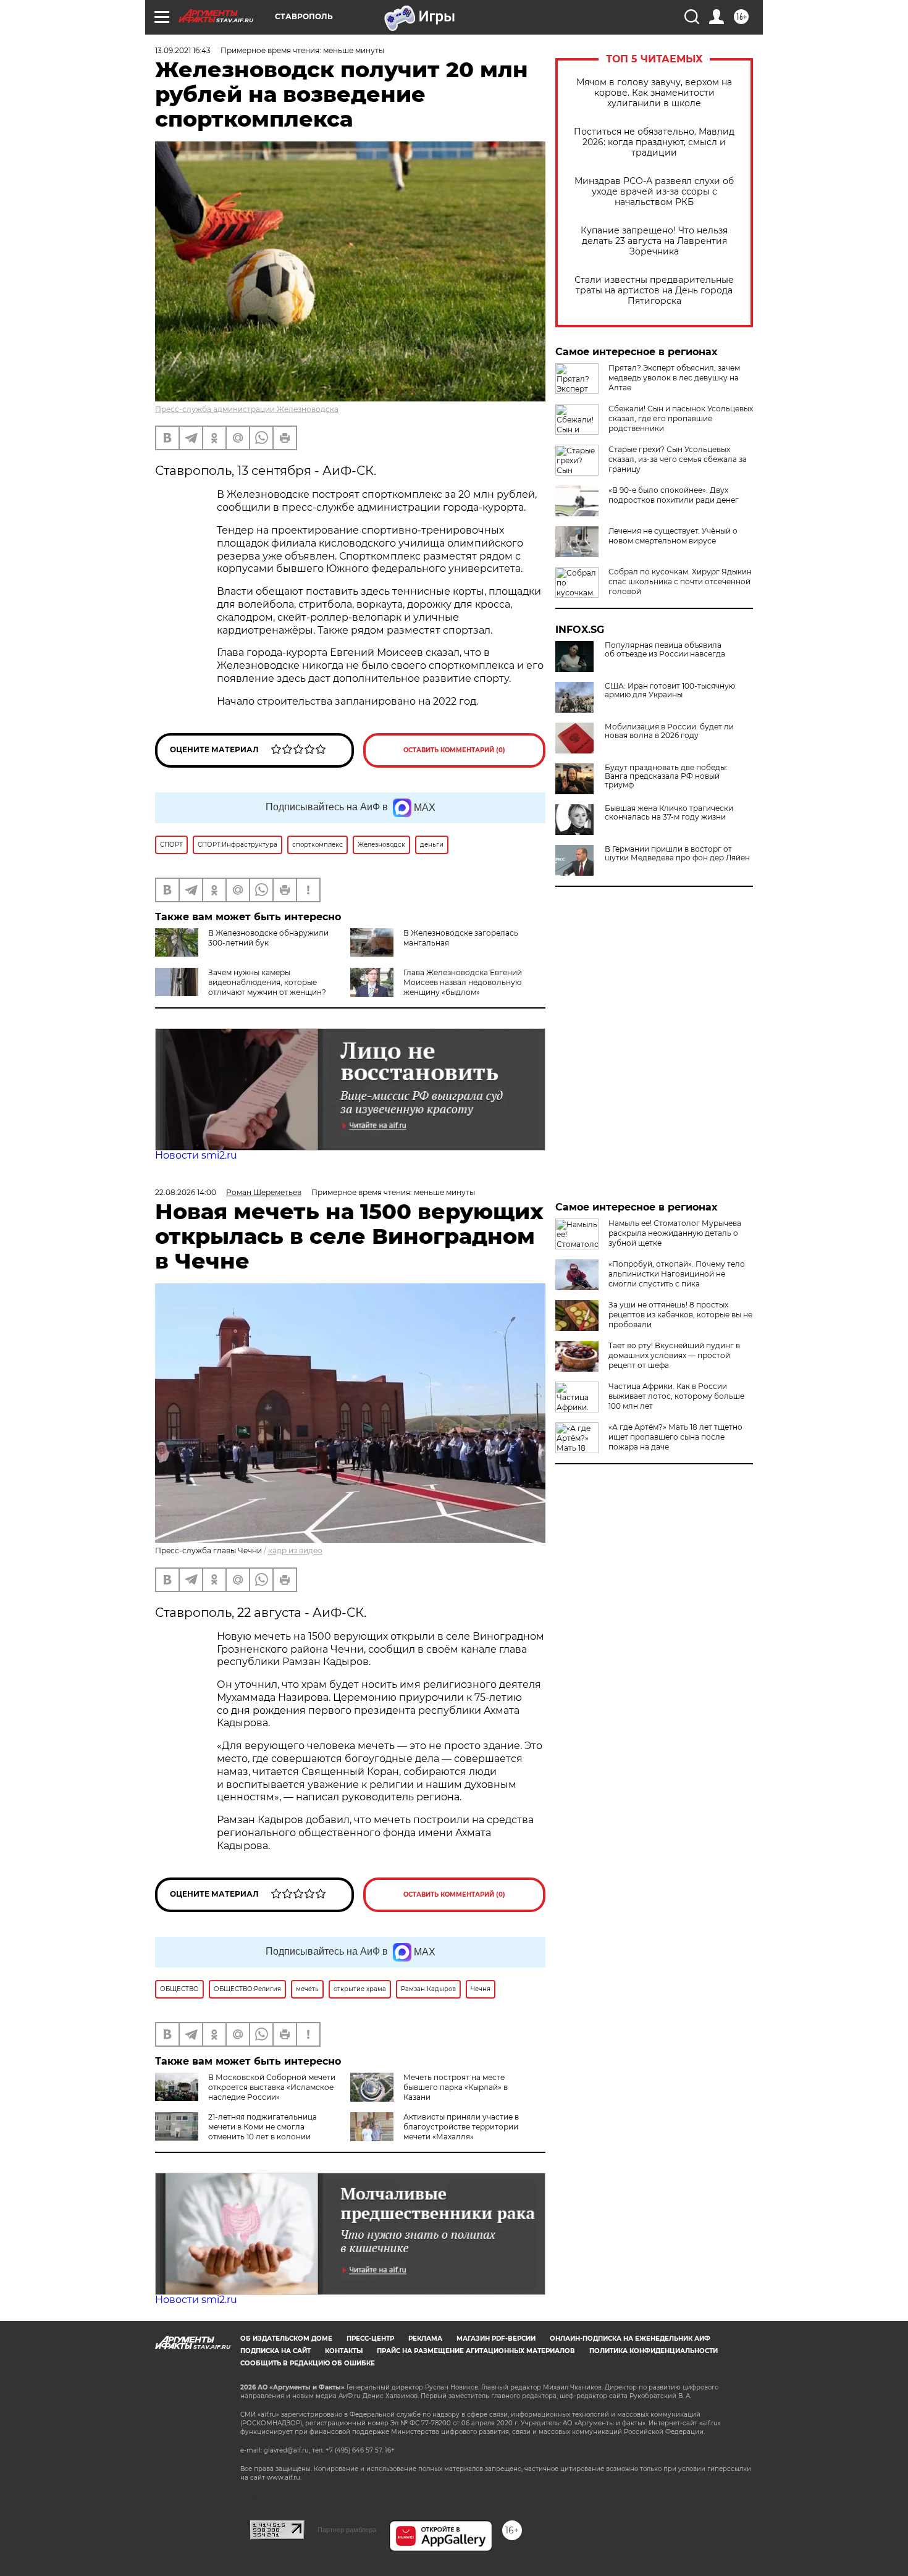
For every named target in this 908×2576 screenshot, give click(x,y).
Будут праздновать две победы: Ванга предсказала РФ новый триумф (666, 776)
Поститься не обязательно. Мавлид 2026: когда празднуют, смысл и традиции (654, 142)
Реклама (425, 2339)
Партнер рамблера (347, 2530)
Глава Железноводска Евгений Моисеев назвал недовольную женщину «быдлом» (463, 982)
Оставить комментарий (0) (454, 750)
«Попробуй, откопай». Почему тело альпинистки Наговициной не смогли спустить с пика (677, 1274)
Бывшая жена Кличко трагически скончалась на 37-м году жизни (669, 813)
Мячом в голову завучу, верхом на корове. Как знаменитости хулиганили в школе (654, 93)
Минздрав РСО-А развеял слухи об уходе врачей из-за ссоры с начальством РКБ (654, 192)
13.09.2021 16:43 (183, 50)
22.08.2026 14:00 (186, 1192)
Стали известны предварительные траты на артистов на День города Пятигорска (654, 291)
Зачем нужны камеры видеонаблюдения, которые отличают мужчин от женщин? (267, 982)
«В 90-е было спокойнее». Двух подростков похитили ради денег (674, 495)
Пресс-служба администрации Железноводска (247, 409)
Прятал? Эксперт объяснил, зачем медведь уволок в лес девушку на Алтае (674, 378)
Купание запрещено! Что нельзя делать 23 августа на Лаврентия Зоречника (654, 241)
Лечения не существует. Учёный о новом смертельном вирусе (673, 536)
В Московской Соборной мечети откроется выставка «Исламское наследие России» (272, 2087)
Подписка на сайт (275, 2351)
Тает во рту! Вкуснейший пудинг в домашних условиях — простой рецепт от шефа (674, 1355)
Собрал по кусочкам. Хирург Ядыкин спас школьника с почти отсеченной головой (680, 581)
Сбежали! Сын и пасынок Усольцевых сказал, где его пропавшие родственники (681, 418)
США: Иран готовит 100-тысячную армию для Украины (670, 690)
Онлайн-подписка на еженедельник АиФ (630, 2339)
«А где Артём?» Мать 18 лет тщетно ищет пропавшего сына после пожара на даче (675, 1437)
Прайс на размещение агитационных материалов (476, 2351)
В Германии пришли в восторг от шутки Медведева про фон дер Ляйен (677, 854)
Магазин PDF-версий (496, 2339)
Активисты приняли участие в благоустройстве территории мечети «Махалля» (461, 2127)
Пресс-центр (370, 2339)
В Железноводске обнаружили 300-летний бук (268, 938)
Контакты (344, 2351)
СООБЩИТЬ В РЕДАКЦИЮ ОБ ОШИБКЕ (308, 2363)
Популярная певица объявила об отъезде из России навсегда (665, 650)
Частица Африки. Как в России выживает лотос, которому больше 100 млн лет (676, 1396)
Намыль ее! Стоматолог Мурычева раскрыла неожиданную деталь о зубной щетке (675, 1233)
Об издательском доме (286, 2339)
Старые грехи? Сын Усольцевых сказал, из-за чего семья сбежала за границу (678, 459)
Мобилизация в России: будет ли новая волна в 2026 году (669, 731)
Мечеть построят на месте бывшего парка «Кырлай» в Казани (456, 2087)
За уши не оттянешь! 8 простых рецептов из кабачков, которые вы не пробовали (680, 1315)
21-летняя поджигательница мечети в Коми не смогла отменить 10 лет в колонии (263, 2127)
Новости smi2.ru (196, 1155)
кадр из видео (295, 1550)
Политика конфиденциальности (654, 2351)
